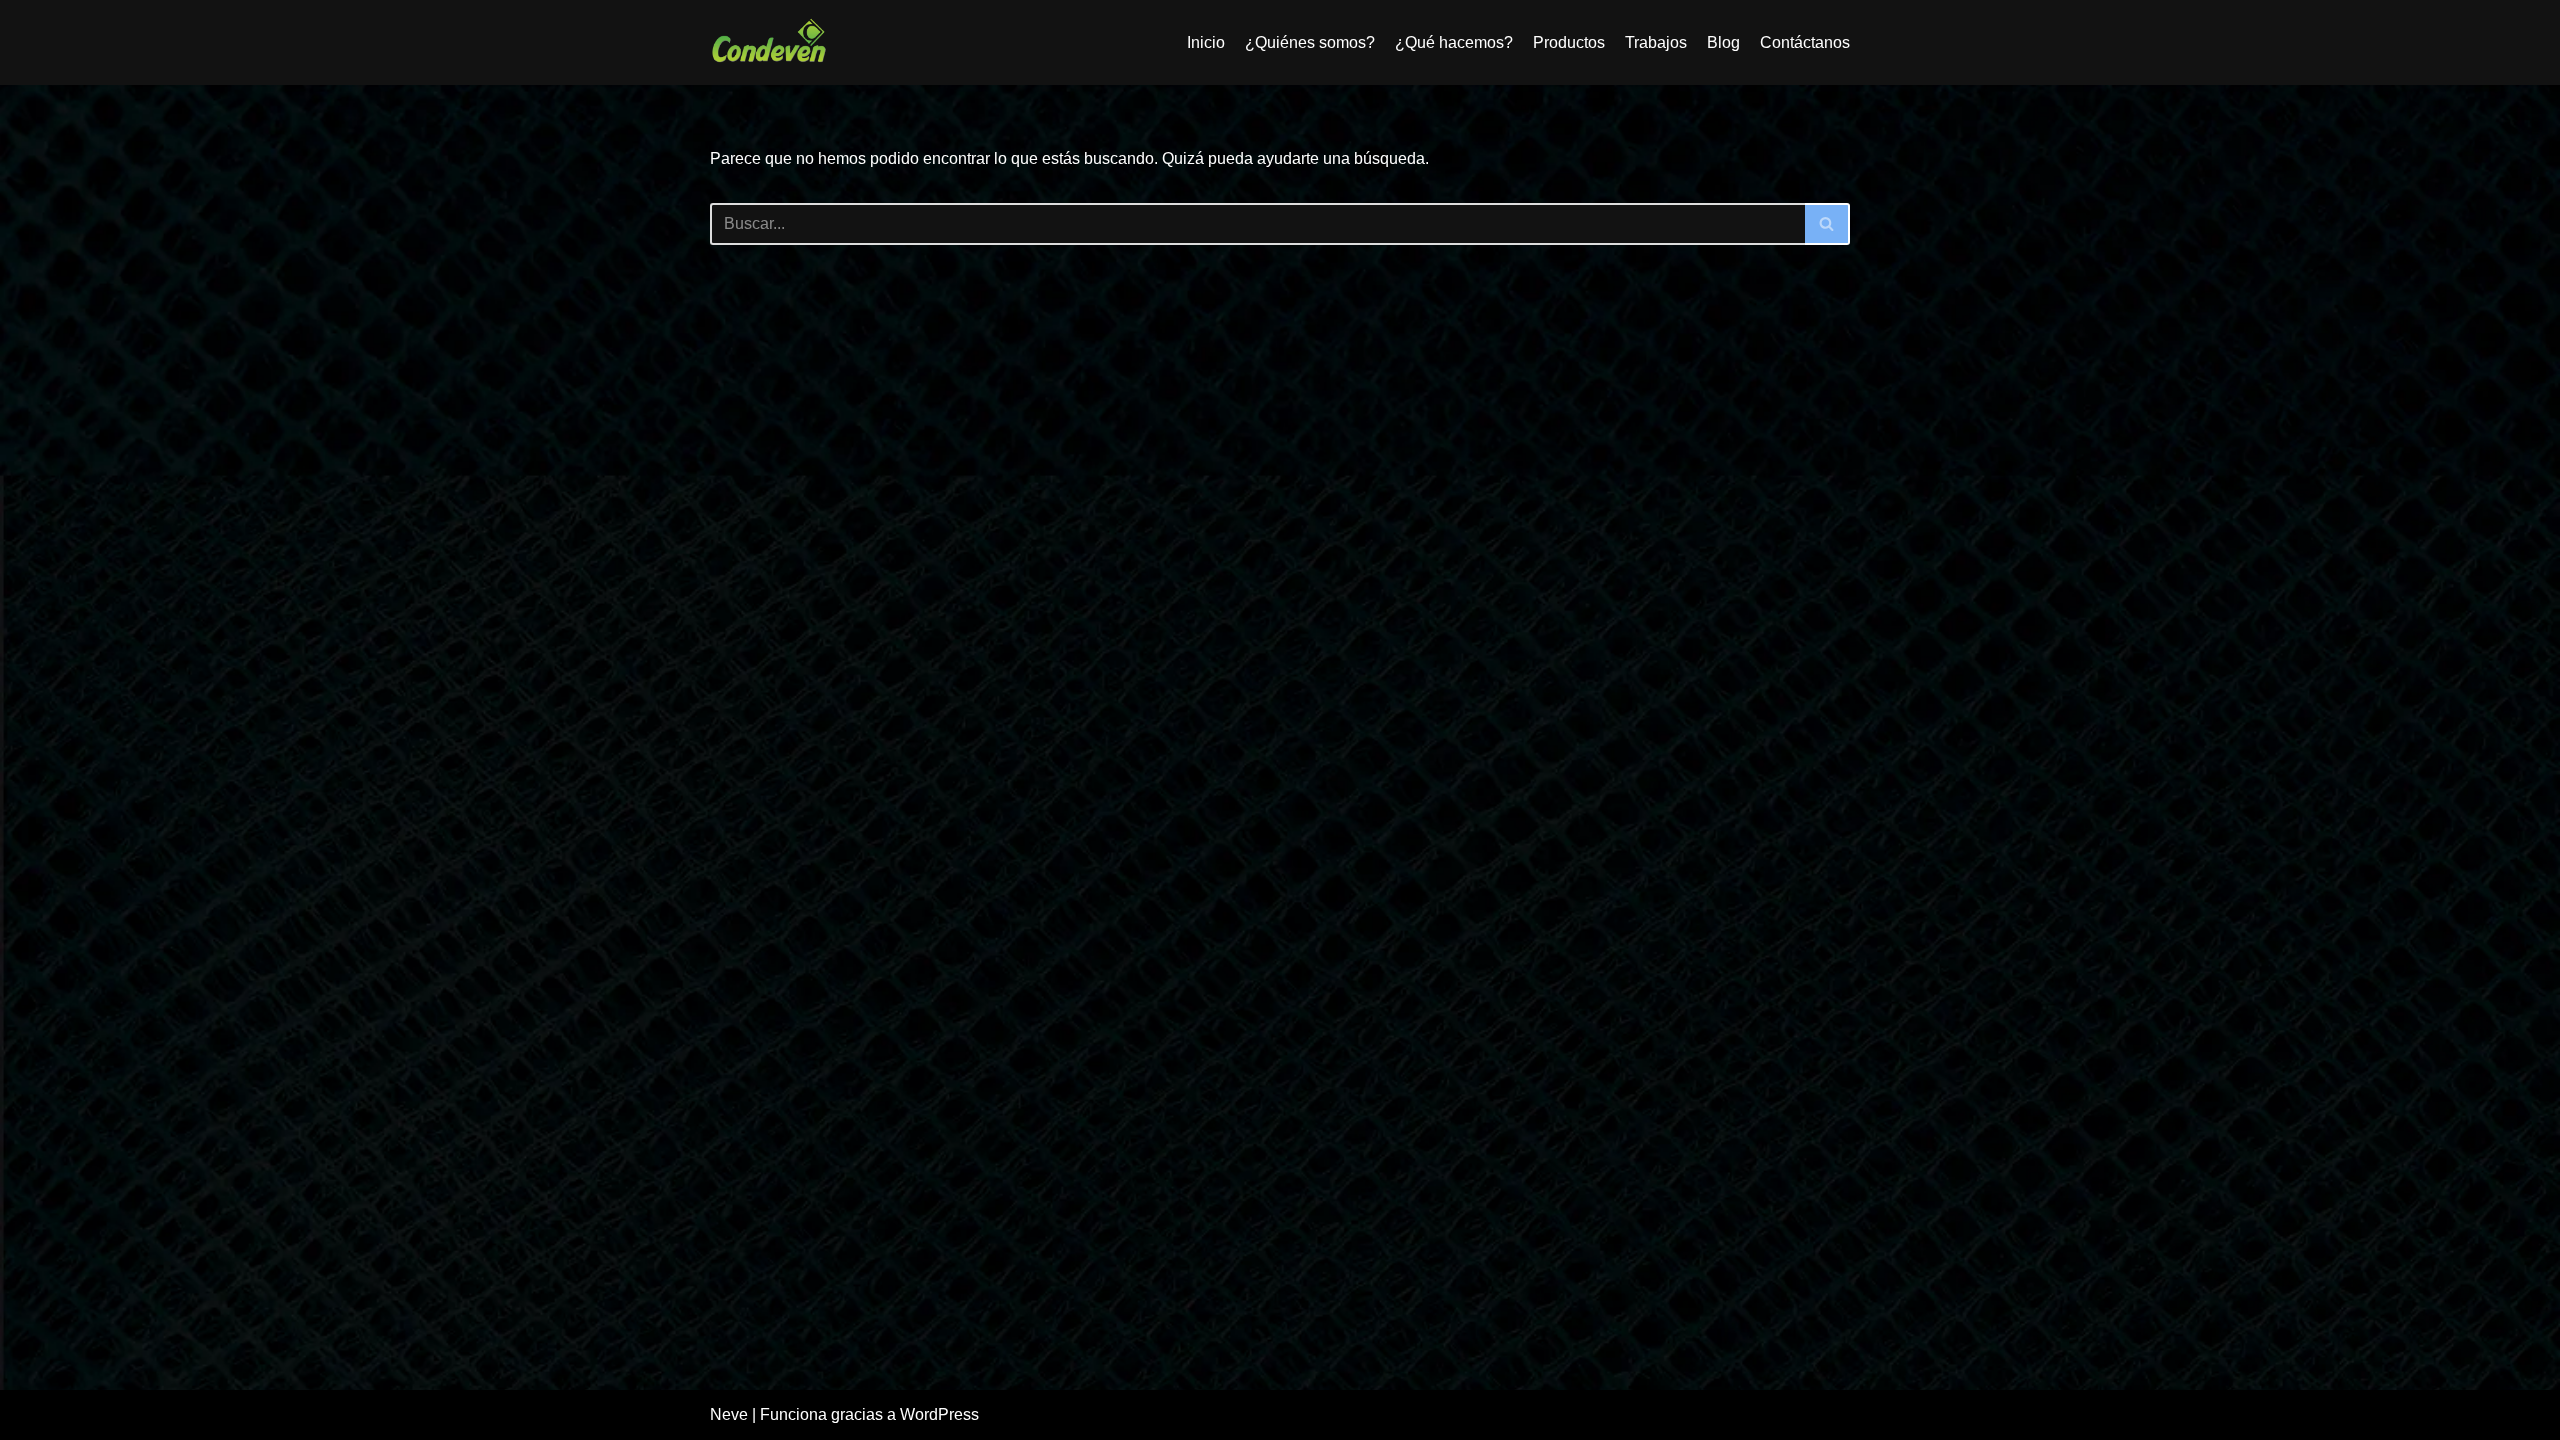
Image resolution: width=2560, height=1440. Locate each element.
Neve (729, 1414)
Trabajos (1656, 42)
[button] (1826, 223)
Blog (1723, 42)
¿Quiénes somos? (1310, 42)
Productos (1569, 42)
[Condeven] (770, 42)
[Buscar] (1827, 224)
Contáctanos (1805, 42)
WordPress (939, 1414)
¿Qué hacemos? (1454, 42)
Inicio (1206, 42)
